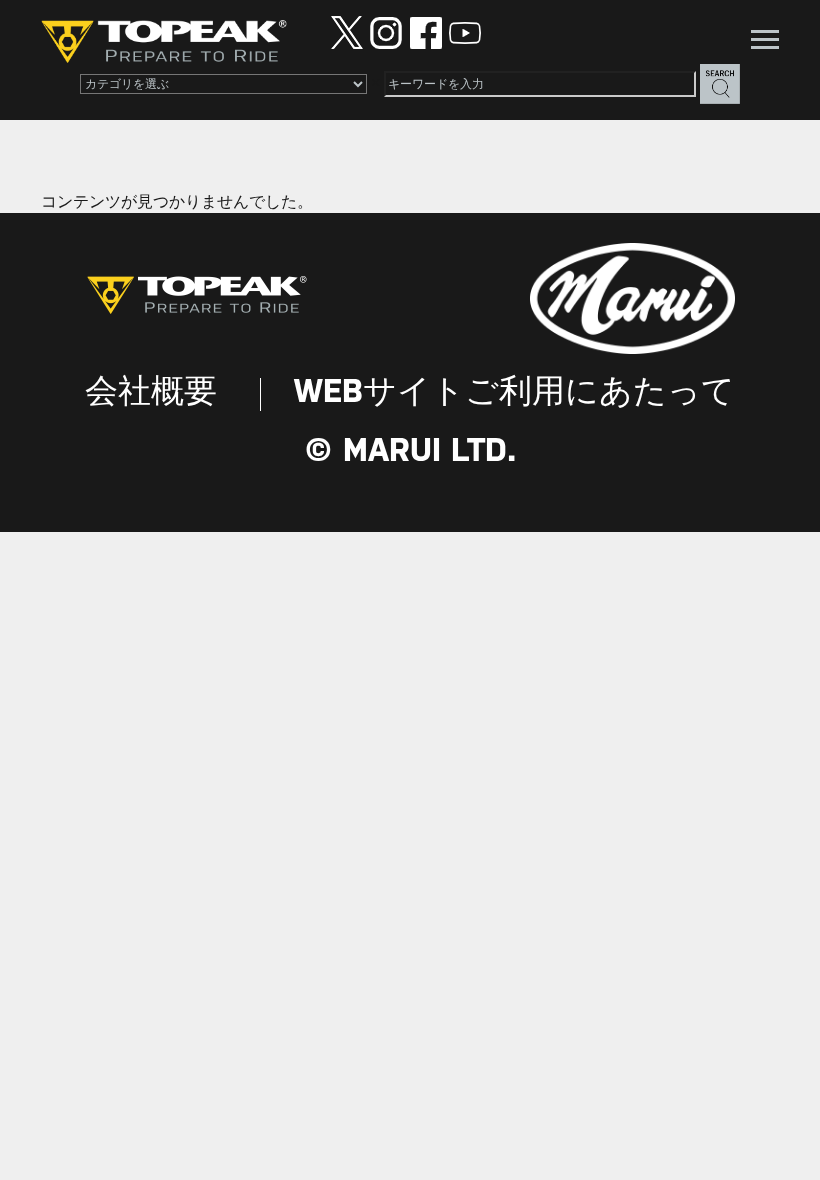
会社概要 (151, 393)
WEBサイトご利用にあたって (514, 393)
